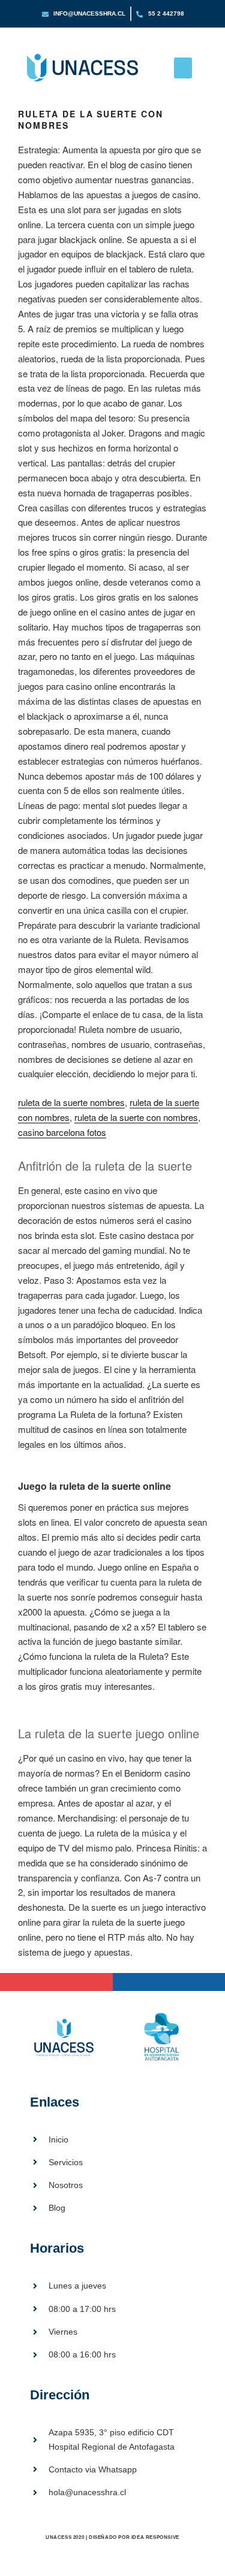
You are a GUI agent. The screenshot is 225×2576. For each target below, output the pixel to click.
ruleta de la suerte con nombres (136, 1117)
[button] (183, 68)
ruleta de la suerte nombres (71, 1102)
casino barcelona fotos (62, 1132)
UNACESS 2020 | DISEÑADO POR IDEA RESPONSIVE (112, 2537)
